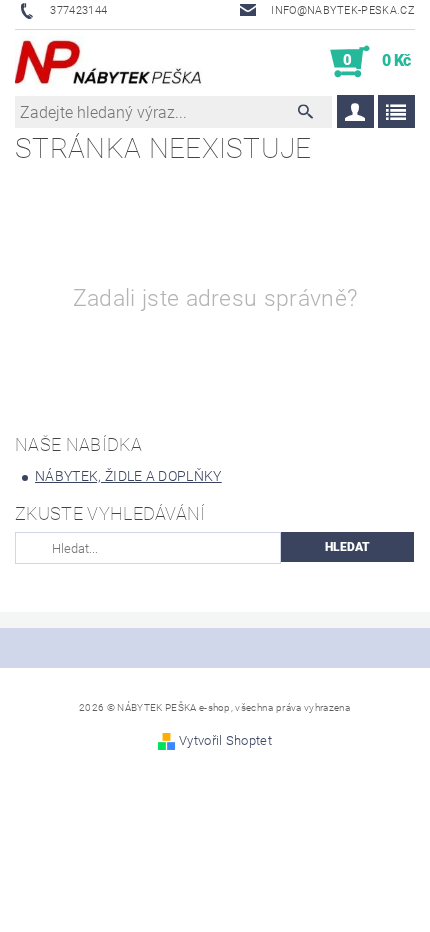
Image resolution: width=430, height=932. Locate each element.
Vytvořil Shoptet (225, 740)
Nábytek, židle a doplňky (128, 476)
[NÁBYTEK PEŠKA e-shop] (108, 62)
